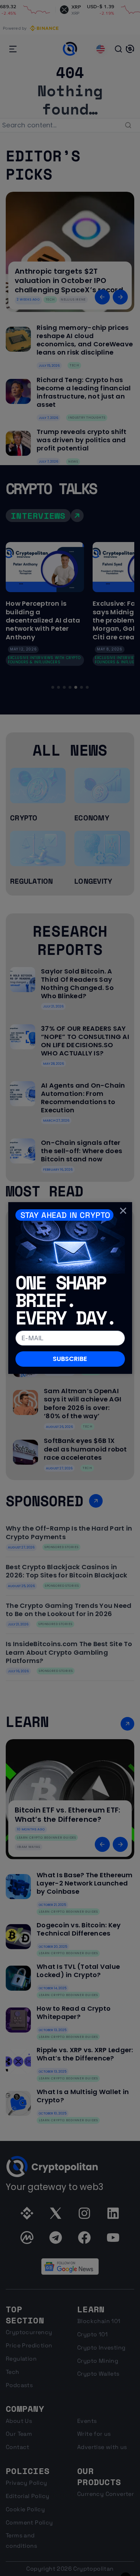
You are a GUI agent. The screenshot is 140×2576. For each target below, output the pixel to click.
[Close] (123, 1211)
